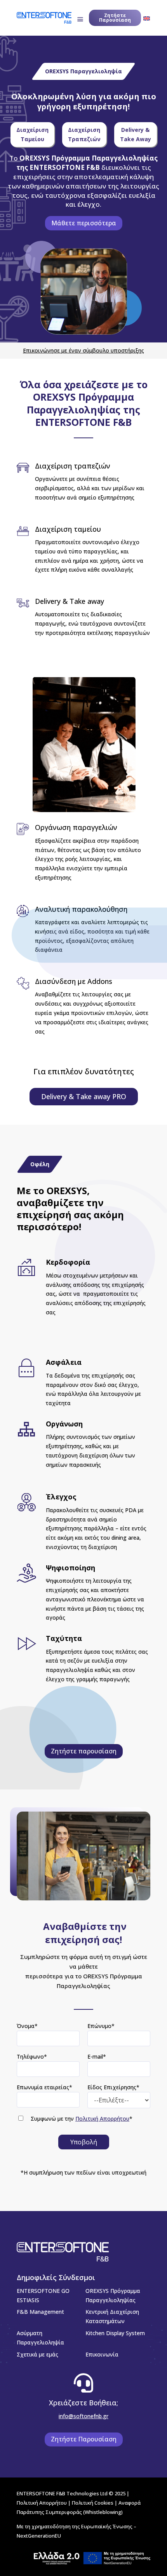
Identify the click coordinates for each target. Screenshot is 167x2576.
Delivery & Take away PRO (84, 1096)
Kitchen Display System (115, 2333)
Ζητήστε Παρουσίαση (115, 18)
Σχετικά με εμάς (37, 2354)
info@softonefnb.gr (83, 2416)
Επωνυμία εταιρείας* (44, 2087)
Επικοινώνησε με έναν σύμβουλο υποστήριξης (83, 350)
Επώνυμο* (101, 2026)
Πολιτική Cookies (93, 2503)
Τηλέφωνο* (32, 2056)
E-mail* (97, 2056)
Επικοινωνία (102, 2354)
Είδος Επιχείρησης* (113, 2087)
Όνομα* (27, 2026)
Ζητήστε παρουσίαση (84, 1751)
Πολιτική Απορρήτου (102, 2119)
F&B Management (40, 2312)
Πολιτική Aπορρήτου (42, 2503)
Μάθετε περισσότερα (84, 223)
